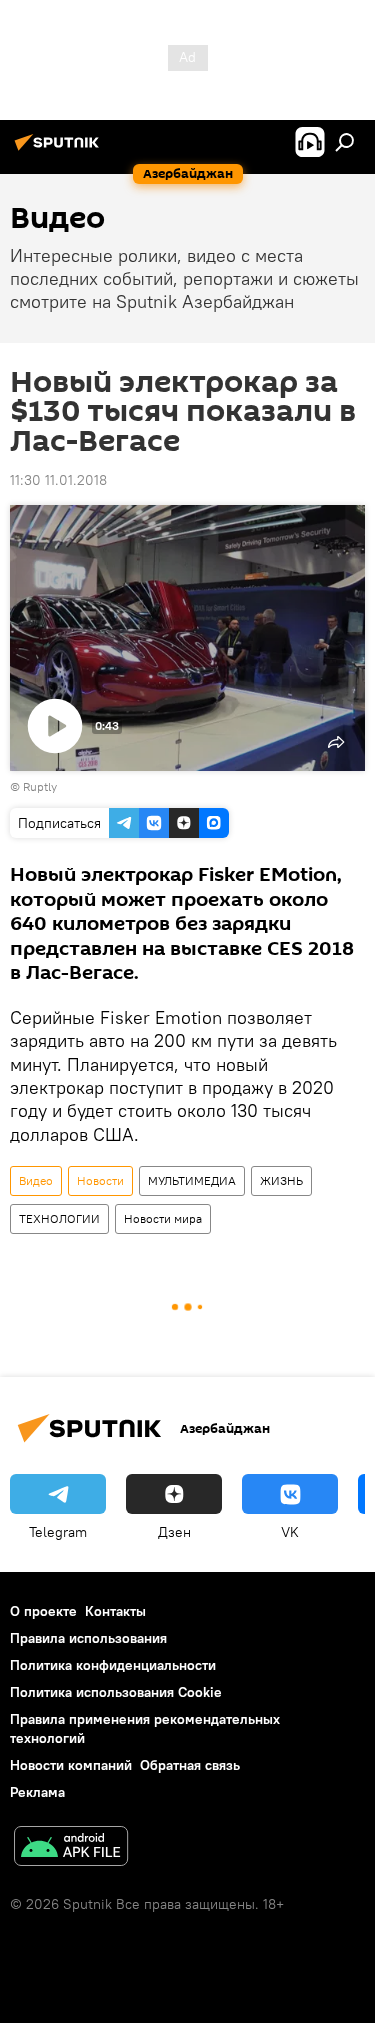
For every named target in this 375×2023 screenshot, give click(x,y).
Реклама (37, 1792)
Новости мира (163, 1218)
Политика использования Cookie (116, 1692)
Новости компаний (71, 1765)
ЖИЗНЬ (281, 1180)
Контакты (115, 1611)
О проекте (43, 1611)
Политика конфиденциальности (113, 1665)
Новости (100, 1180)
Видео (36, 1180)
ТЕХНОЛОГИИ (59, 1218)
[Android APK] (71, 1848)
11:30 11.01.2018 (58, 480)
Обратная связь (190, 1765)
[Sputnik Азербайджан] (60, 150)
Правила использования (88, 1638)
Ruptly (40, 786)
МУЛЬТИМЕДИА (192, 1180)
